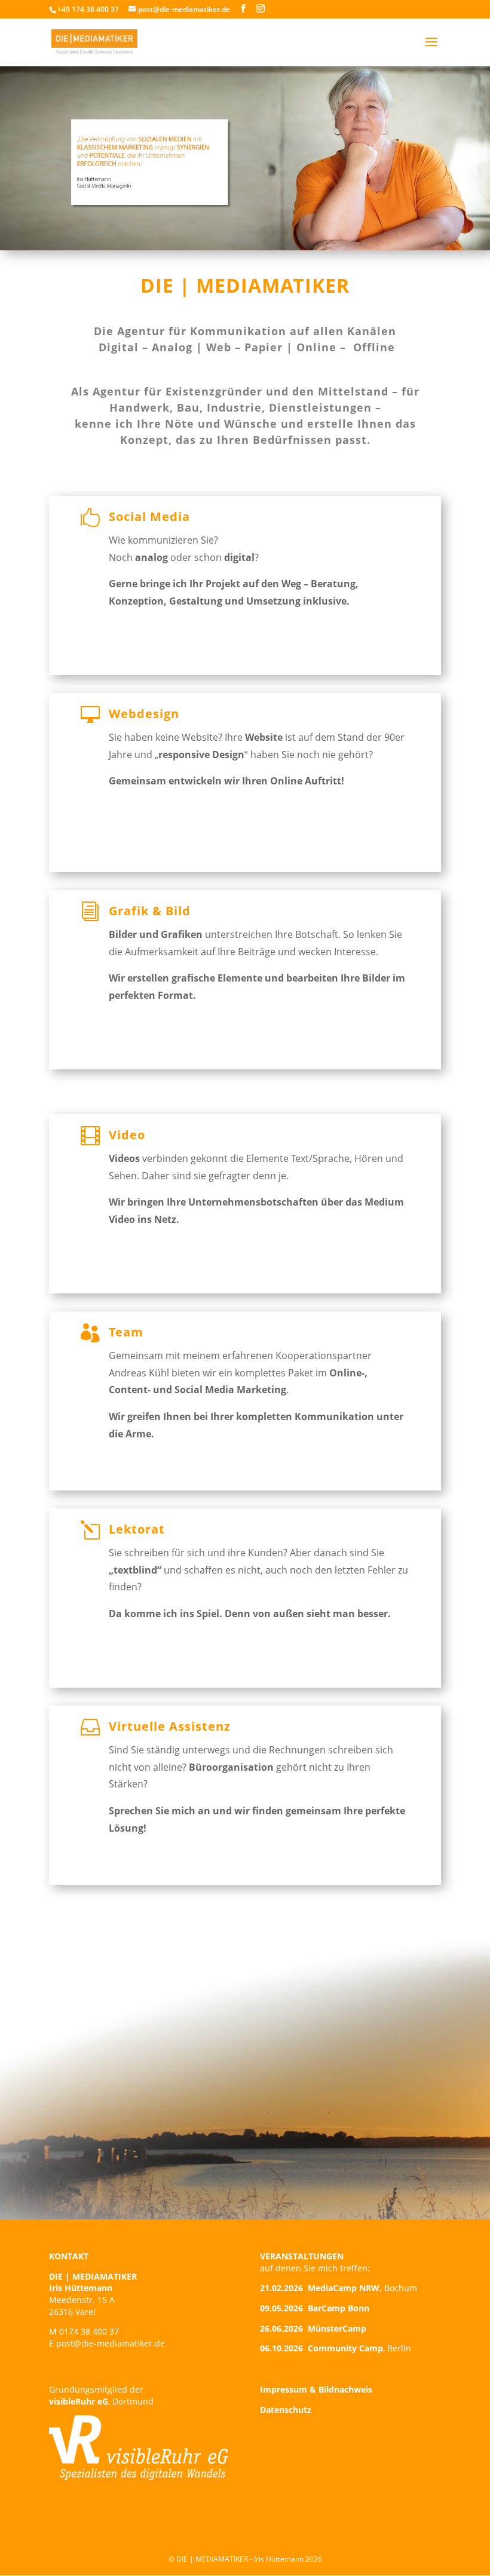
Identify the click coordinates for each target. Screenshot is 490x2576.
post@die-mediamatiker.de (111, 2343)
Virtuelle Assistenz (170, 1726)
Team (126, 1332)
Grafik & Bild (150, 911)
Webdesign (144, 714)
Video (127, 1135)
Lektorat (137, 1529)
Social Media (149, 516)
